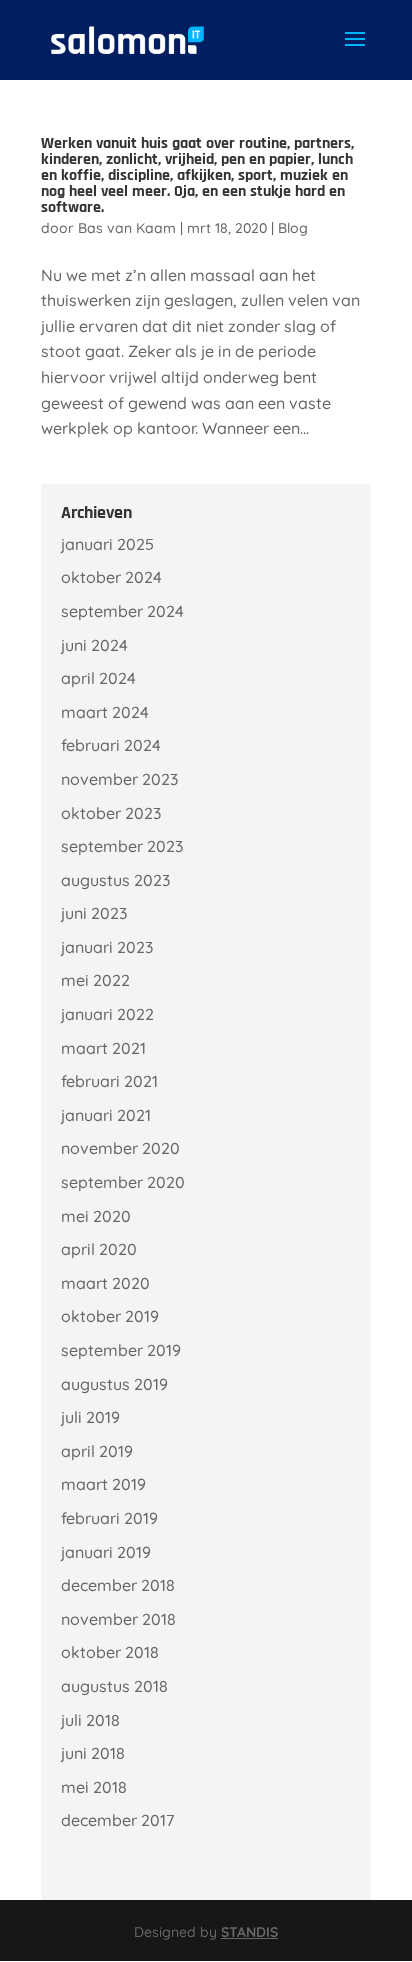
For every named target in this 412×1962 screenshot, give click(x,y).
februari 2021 (109, 1081)
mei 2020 (96, 1216)
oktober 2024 (111, 577)
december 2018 (118, 1585)
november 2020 (120, 1148)
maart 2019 (103, 1484)
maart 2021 (103, 1048)
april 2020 (99, 1249)
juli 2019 (90, 1417)
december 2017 (117, 1820)
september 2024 (122, 611)
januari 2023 (107, 947)
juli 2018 (90, 1720)
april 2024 (98, 678)
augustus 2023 (115, 880)
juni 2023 (94, 913)
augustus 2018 (114, 1686)
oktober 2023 (111, 813)
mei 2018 (94, 1787)
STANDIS (249, 1932)
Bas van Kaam (127, 228)
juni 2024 (94, 645)
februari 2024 (111, 745)
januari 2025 (107, 544)
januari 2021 (106, 1115)
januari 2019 (106, 1552)
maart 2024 (105, 712)
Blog (293, 228)
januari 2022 (107, 1014)
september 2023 (122, 846)
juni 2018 (93, 1753)
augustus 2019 (114, 1384)
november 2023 (119, 779)
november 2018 (118, 1619)
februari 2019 (109, 1518)
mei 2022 (95, 980)
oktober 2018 (110, 1652)
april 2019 (97, 1451)
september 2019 (121, 1350)
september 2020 (123, 1182)
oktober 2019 (110, 1316)
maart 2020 (105, 1283)
